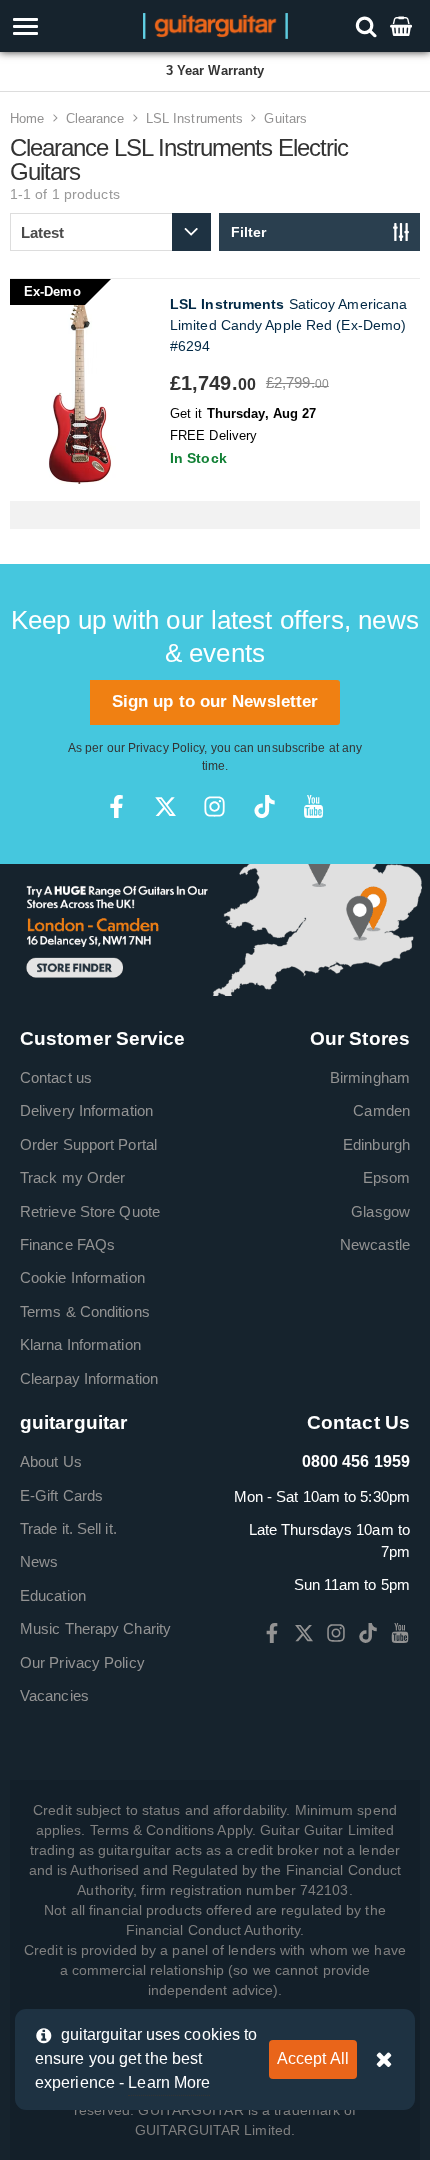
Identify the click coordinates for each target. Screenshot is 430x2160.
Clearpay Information (89, 1378)
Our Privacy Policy (82, 1662)
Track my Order (72, 1177)
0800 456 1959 (356, 1461)
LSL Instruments (195, 118)
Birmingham (370, 1077)
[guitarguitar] (215, 24)
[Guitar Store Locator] (215, 928)
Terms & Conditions (85, 1311)
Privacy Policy (166, 748)
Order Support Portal (88, 1144)
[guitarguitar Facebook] (116, 806)
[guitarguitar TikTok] (264, 806)
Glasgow (380, 1211)
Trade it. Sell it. (68, 1528)
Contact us (56, 1077)
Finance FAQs (67, 1244)
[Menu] (61, 26)
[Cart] (403, 25)
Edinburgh (376, 1144)
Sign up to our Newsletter (215, 701)
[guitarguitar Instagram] (214, 806)
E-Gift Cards (61, 1495)
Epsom (387, 1177)
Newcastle (375, 1244)
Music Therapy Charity (95, 1628)
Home (27, 118)
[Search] (368, 25)
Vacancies (54, 1695)
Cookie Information (82, 1277)
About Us (51, 1461)
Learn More (169, 2082)
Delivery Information (86, 1110)
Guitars (285, 118)
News (39, 1561)
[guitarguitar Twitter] (165, 806)
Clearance (95, 118)
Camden (381, 1110)
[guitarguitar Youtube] (313, 806)
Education (53, 1595)
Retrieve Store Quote (90, 1211)
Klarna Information (80, 1344)
